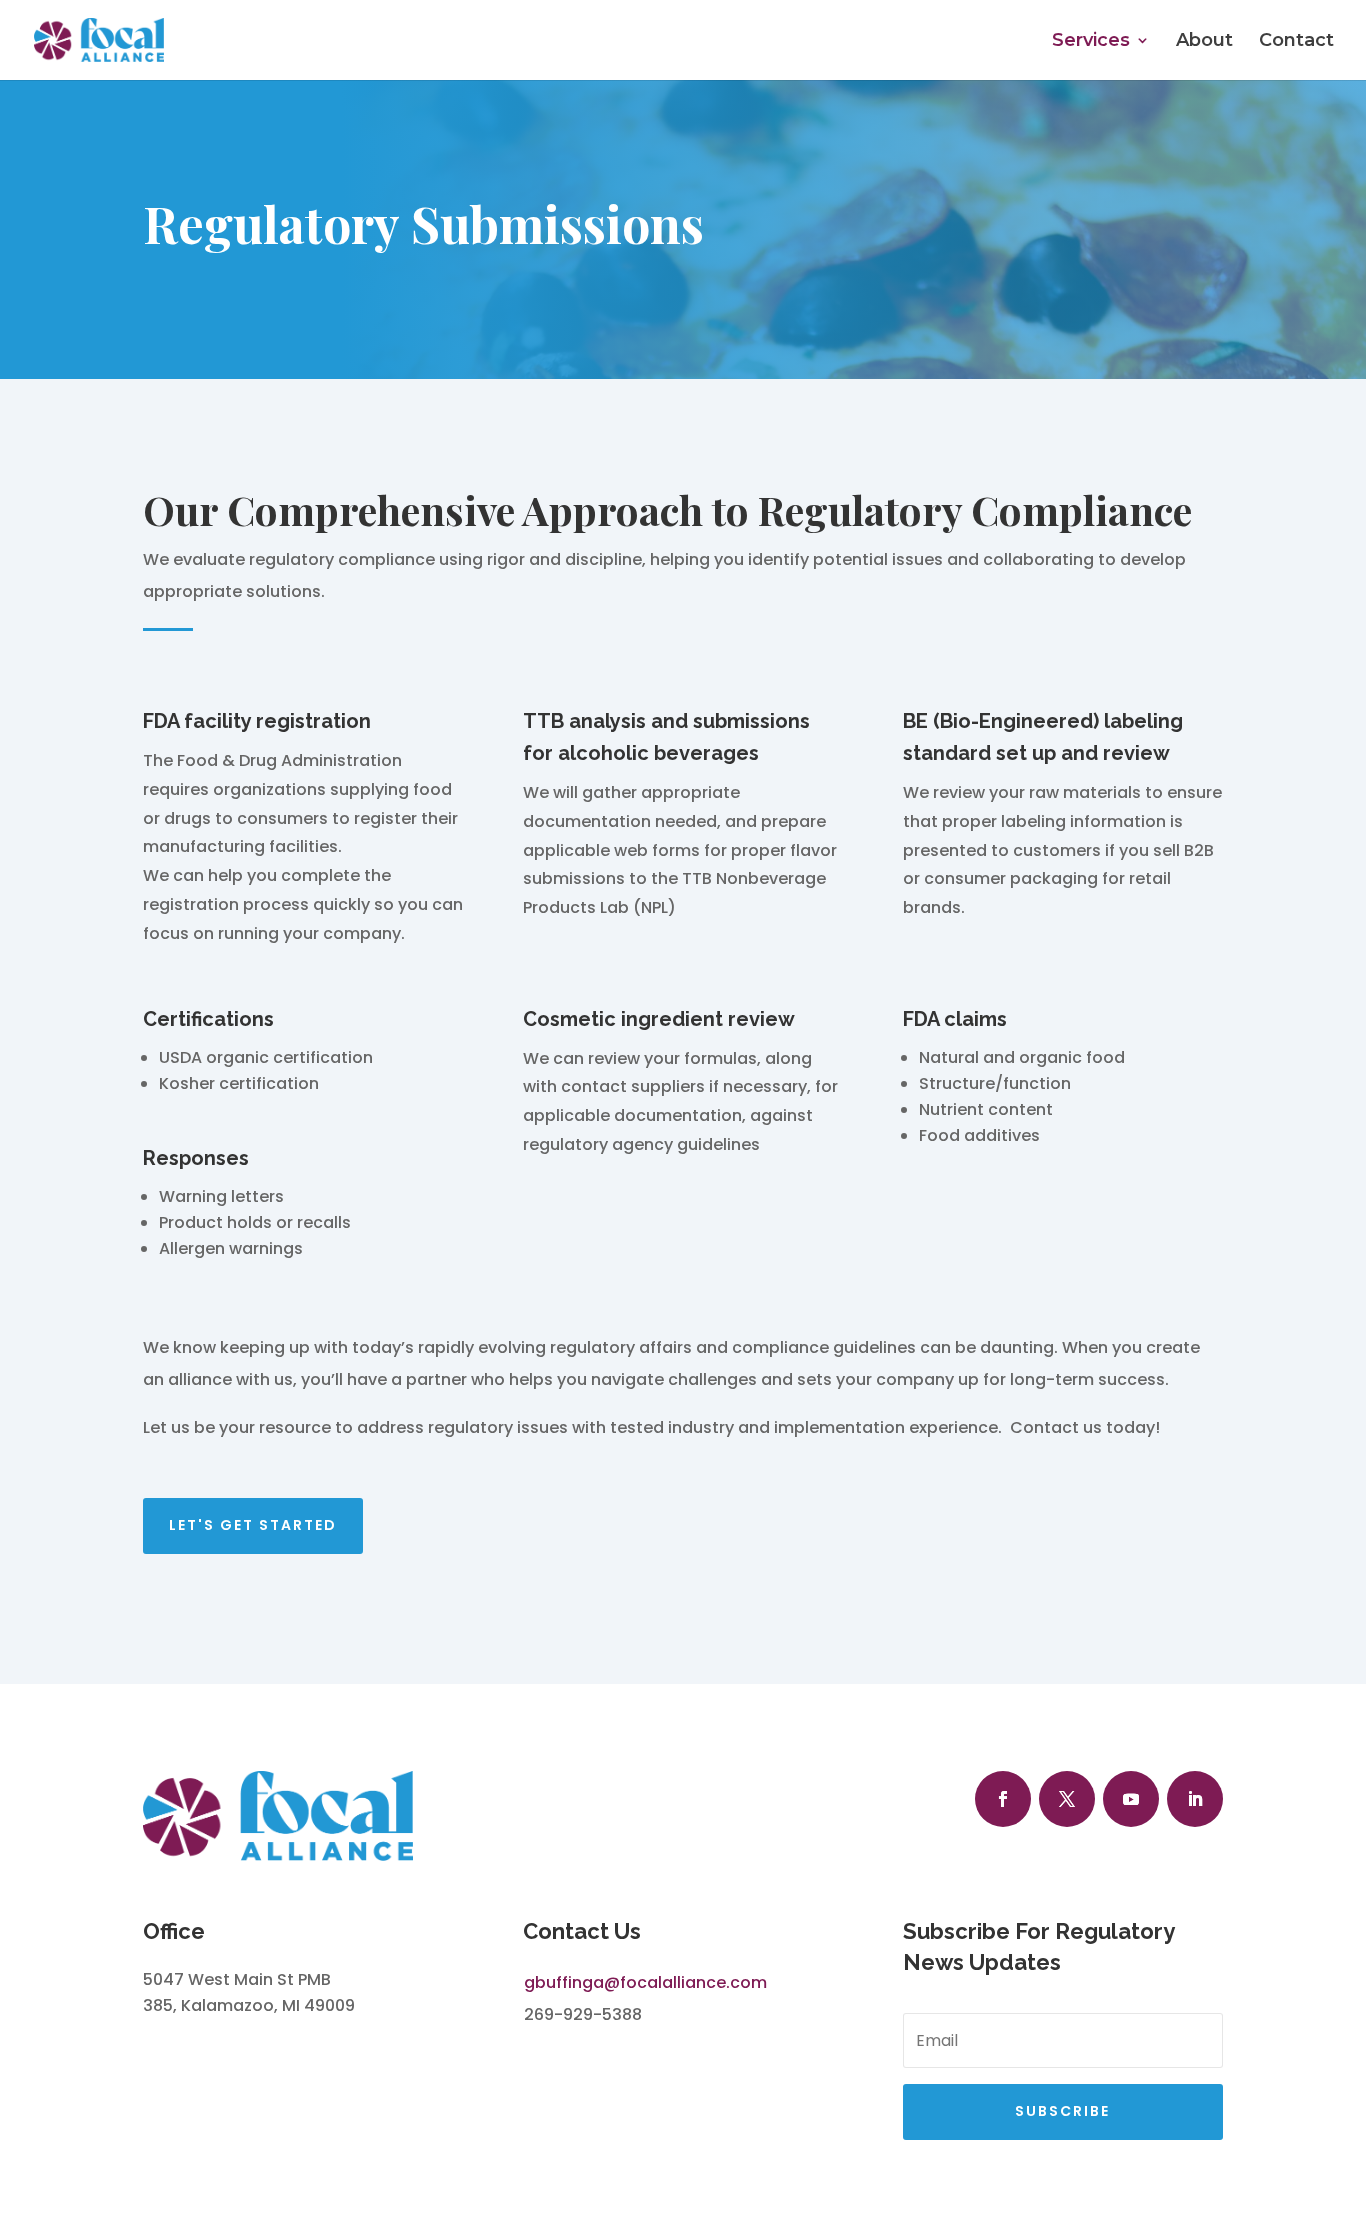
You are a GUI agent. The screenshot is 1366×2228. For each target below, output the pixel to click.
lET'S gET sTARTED (253, 1525)
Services (1091, 42)
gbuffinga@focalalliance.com (645, 1982)
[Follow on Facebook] (1003, 1799)
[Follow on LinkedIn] (1195, 1799)
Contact (1296, 42)
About (1204, 42)
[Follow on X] (1067, 1799)
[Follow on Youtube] (1131, 1799)
